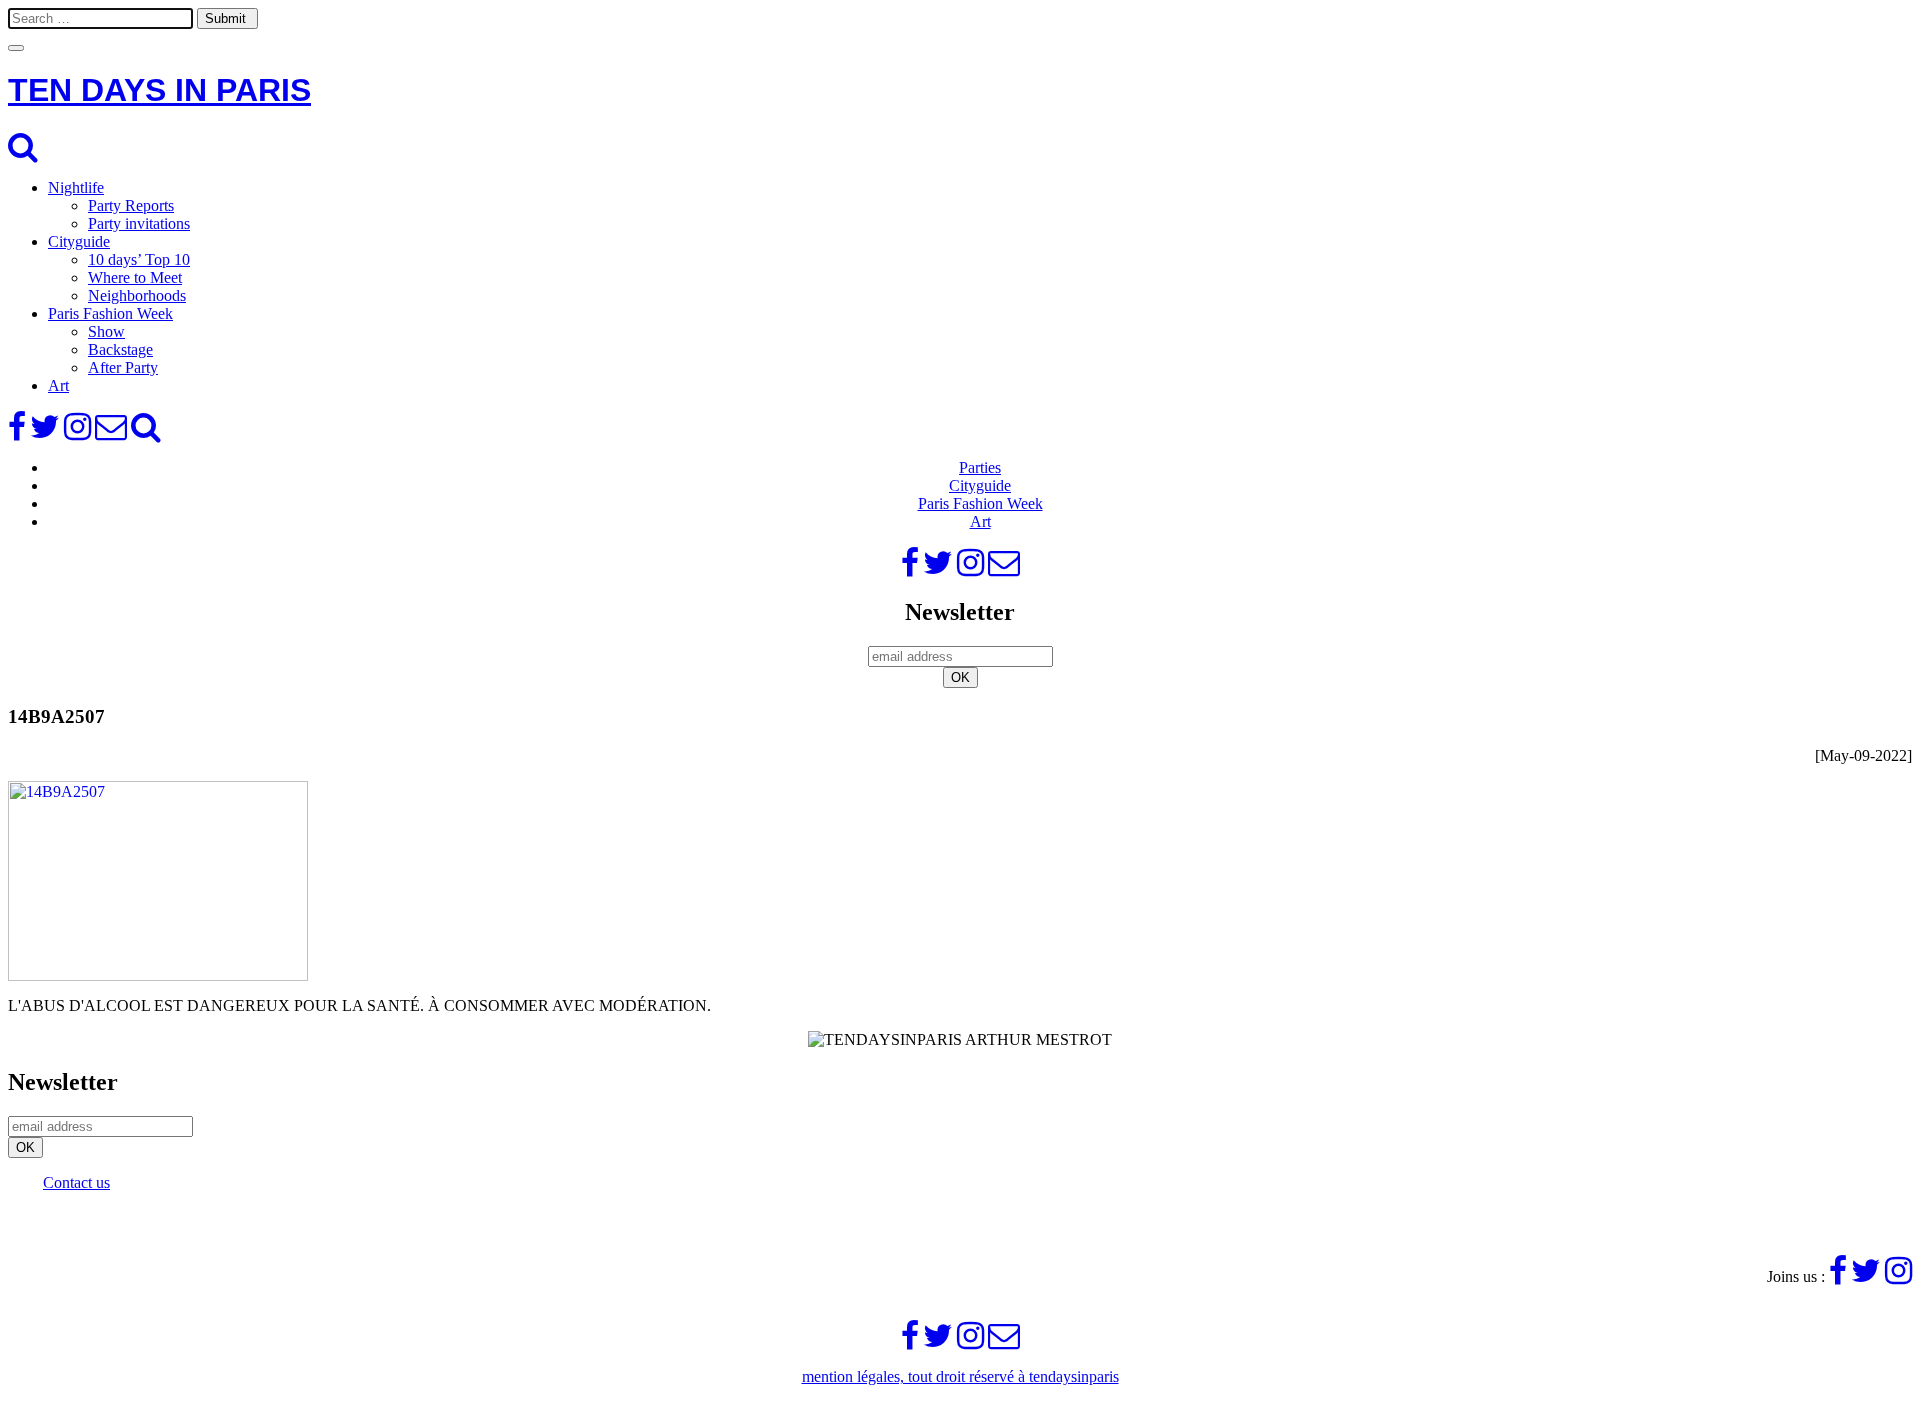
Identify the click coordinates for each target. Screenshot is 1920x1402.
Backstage (120, 349)
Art (58, 385)
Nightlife (76, 187)
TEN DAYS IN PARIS (159, 90)
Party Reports (131, 205)
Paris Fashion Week (110, 313)
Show (106, 331)
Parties (980, 467)
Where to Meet (135, 277)
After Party (123, 367)
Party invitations (139, 223)
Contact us (76, 1182)
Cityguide (79, 241)
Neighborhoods (137, 295)
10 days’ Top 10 (139, 259)
